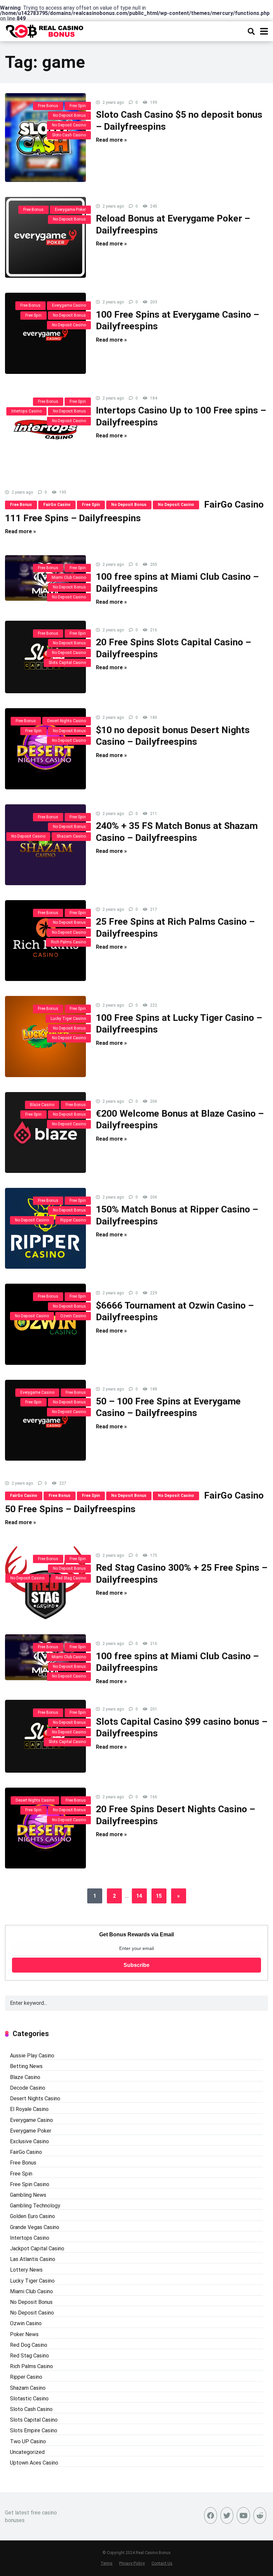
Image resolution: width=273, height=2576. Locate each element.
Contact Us (162, 2563)
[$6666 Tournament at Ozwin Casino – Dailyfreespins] (45, 1324)
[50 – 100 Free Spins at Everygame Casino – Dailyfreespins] (45, 1420)
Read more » (111, 140)
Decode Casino (28, 2088)
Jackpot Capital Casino (37, 2249)
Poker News (24, 2334)
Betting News (26, 2066)
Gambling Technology (35, 2206)
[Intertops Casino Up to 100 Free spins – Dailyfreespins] (45, 429)
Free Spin (78, 106)
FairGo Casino (57, 505)
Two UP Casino (28, 2441)
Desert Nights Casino (67, 721)
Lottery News (26, 2270)
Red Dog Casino (29, 2345)
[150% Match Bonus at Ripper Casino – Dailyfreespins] (45, 1228)
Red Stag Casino (71, 1578)
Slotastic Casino (29, 2399)
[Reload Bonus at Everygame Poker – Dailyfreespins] (45, 237)
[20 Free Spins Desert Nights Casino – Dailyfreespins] (45, 1828)
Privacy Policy (132, 2563)
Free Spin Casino (30, 2184)
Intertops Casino (26, 411)
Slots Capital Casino (67, 663)
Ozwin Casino (73, 1316)
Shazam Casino (71, 836)
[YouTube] (243, 2515)
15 (159, 1896)
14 (139, 1896)
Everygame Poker (70, 210)
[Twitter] (227, 2515)
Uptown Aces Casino (34, 2463)
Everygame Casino (69, 305)
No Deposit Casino (69, 125)
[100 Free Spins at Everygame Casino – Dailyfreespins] (45, 333)
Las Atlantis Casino (33, 2259)
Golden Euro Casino (32, 2216)
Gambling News (28, 2195)
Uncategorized (27, 2452)
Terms (107, 2563)
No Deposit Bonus (69, 115)
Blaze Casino (42, 1105)
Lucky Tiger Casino (68, 1019)
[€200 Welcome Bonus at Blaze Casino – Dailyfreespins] (45, 1132)
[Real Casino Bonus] (45, 30)
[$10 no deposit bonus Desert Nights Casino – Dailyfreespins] (45, 749)
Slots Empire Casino (34, 2430)
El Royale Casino (29, 2109)
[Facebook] (211, 2515)
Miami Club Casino (69, 577)
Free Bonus (48, 106)
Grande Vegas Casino (35, 2227)
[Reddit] (260, 2515)
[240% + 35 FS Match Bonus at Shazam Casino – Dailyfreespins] (45, 845)
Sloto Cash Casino (69, 135)
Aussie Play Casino (32, 2056)
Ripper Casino (73, 1220)
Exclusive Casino (29, 2141)
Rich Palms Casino (68, 942)
